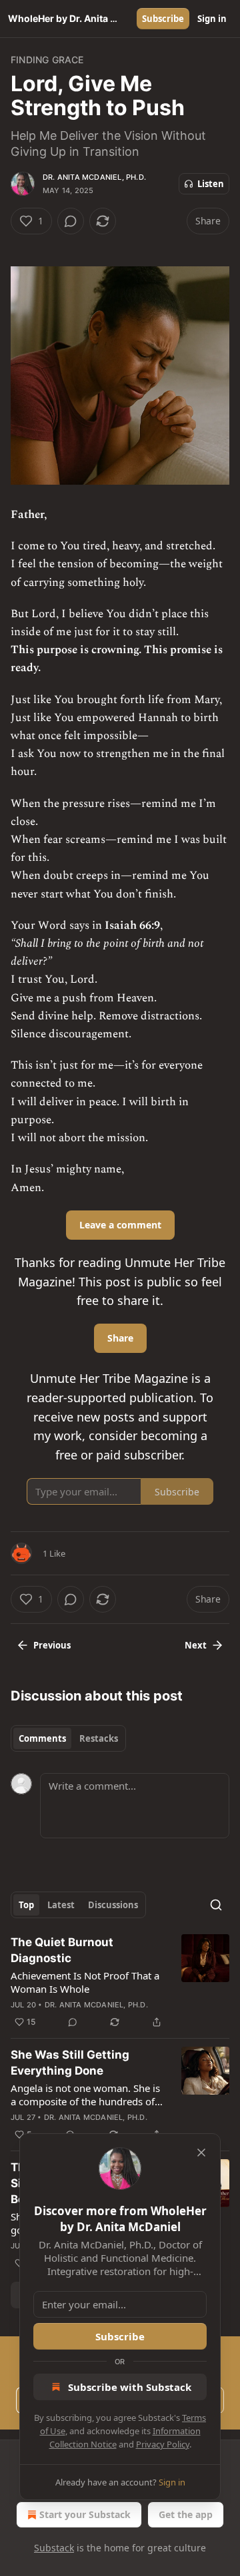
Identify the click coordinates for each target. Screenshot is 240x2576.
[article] (120, 1982)
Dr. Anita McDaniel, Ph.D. (94, 177)
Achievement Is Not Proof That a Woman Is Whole (85, 1982)
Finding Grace (47, 60)
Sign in (212, 19)
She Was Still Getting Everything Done (70, 2063)
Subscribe (163, 19)
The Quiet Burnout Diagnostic (62, 1950)
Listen (211, 184)
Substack (54, 2548)
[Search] (216, 1905)
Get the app (186, 2514)
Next (196, 1645)
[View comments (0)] (71, 221)
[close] (201, 2153)
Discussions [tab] (113, 1905)
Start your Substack (85, 2514)
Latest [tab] (61, 1905)
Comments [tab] (42, 1738)
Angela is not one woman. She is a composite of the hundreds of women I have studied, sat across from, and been (87, 2095)
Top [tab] (26, 1905)
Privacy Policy (163, 2444)
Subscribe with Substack (130, 2387)
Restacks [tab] (99, 1738)
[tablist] (68, 1738)
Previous (52, 1645)
